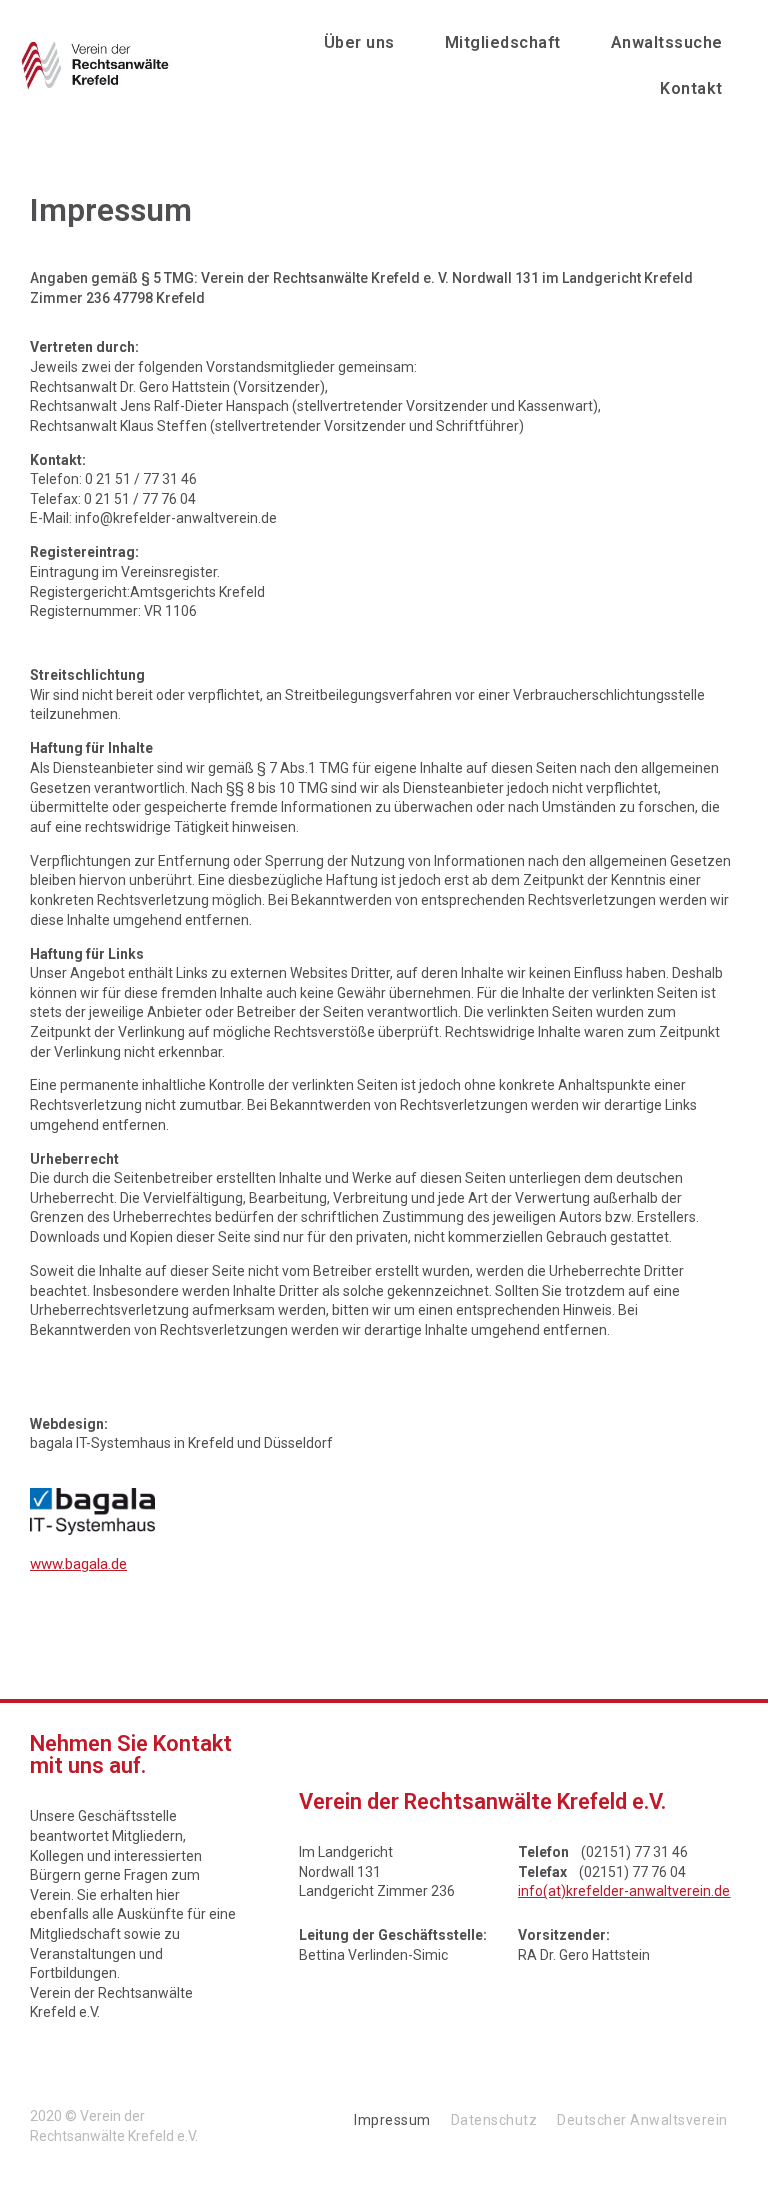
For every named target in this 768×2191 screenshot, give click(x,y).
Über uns (359, 42)
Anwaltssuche (667, 42)
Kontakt (691, 88)
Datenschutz (494, 2120)
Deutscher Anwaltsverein (642, 2120)
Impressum (392, 2120)
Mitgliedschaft (503, 42)
